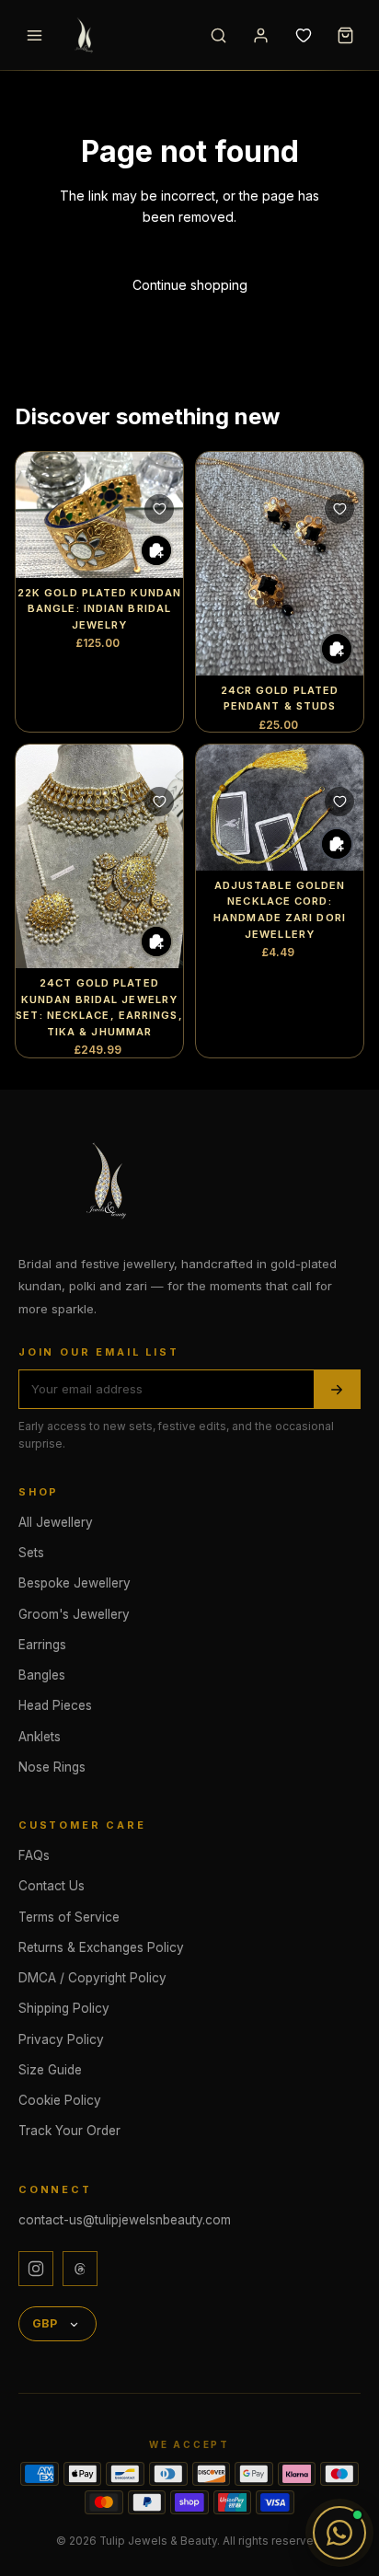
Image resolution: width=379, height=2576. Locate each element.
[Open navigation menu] (34, 35)
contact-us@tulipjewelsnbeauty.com (125, 2220)
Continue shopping (190, 285)
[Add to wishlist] (159, 509)
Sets (31, 1553)
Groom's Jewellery (74, 1614)
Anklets (40, 1737)
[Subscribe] (337, 1389)
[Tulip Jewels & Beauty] (110, 1180)
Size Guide (50, 2070)
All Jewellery (56, 1522)
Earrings (42, 1645)
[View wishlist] (303, 35)
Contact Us (52, 1886)
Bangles (42, 1675)
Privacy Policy (61, 2039)
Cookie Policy (60, 2100)
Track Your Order (69, 2131)
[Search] (218, 35)
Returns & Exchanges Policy (101, 1947)
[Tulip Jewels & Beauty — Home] (126, 35)
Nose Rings (52, 1767)
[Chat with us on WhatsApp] (339, 2533)
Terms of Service (69, 1917)
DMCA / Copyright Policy (92, 1978)
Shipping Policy (64, 2008)
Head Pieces (55, 1705)
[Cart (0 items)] (345, 35)
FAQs (34, 1855)
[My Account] (260, 35)
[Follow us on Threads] (80, 2269)
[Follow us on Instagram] (36, 2269)
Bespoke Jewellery (75, 1583)
